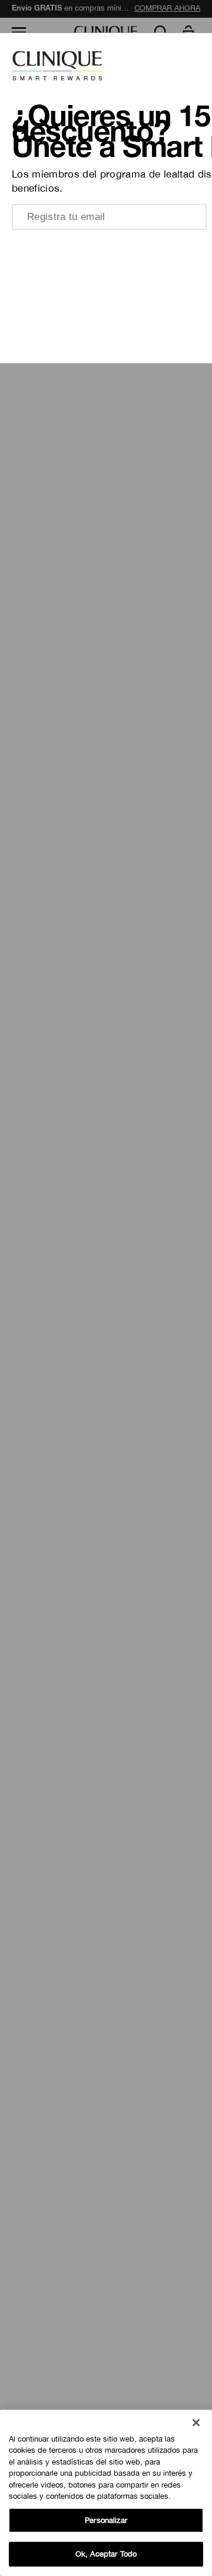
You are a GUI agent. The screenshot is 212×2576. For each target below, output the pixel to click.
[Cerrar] (196, 2423)
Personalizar (106, 2520)
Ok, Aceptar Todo (106, 2554)
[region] (106, 2493)
